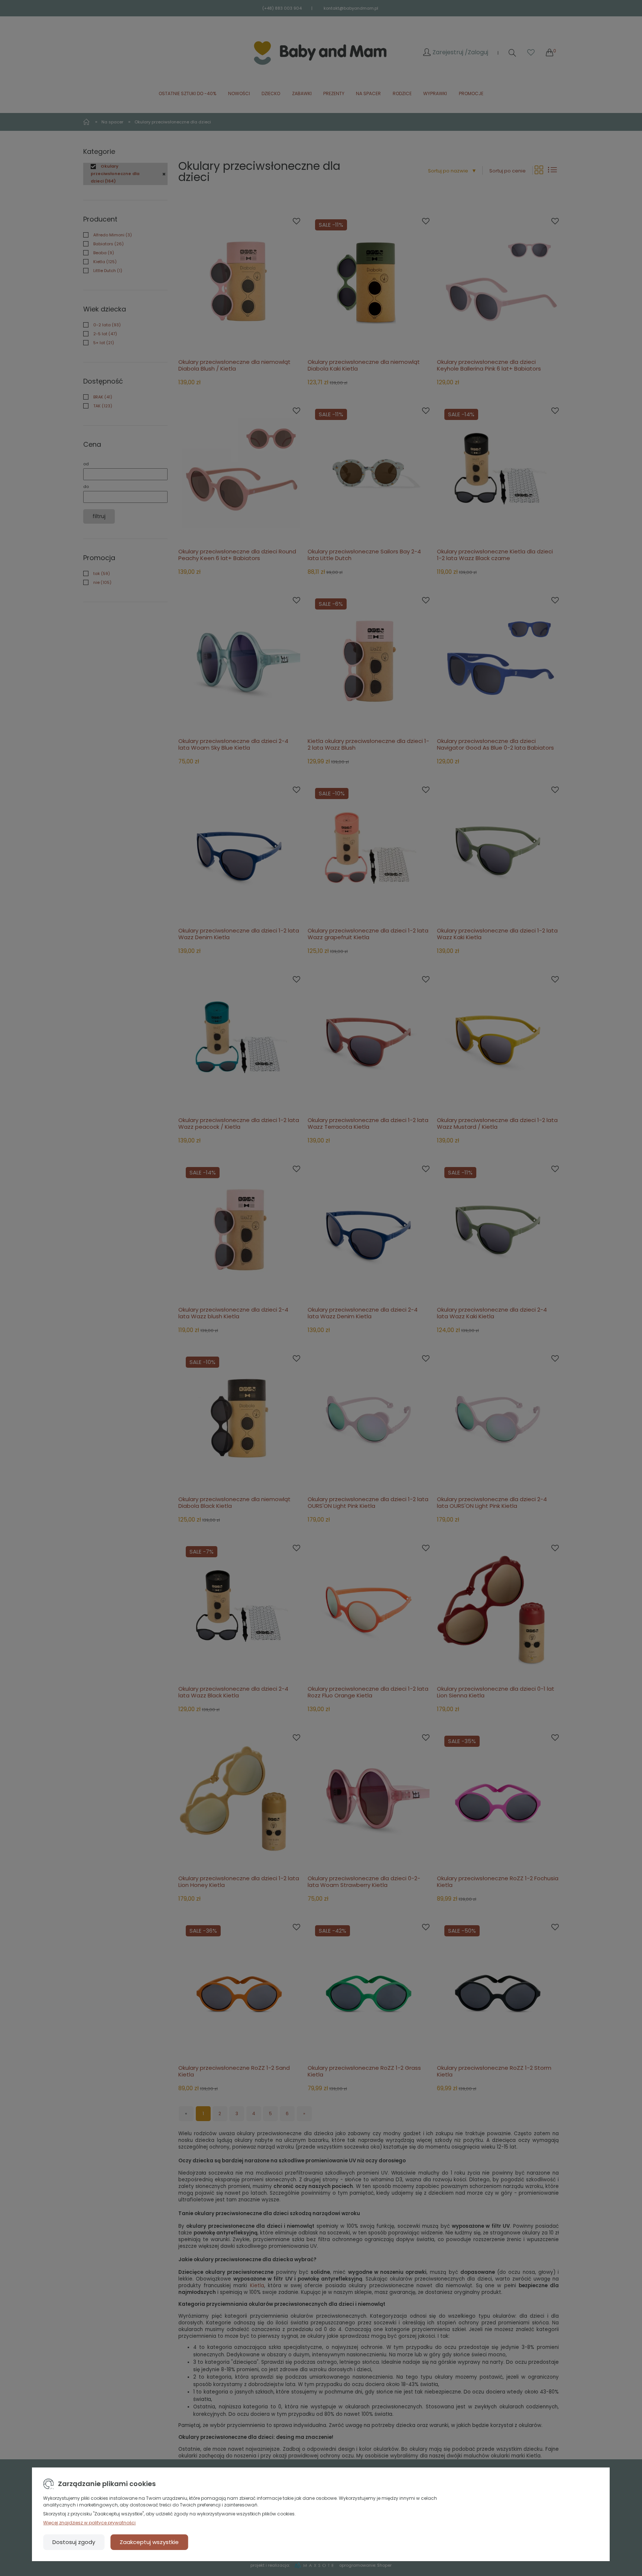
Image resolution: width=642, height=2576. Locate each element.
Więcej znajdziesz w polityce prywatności (89, 2523)
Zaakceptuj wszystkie (149, 2542)
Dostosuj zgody (74, 2542)
